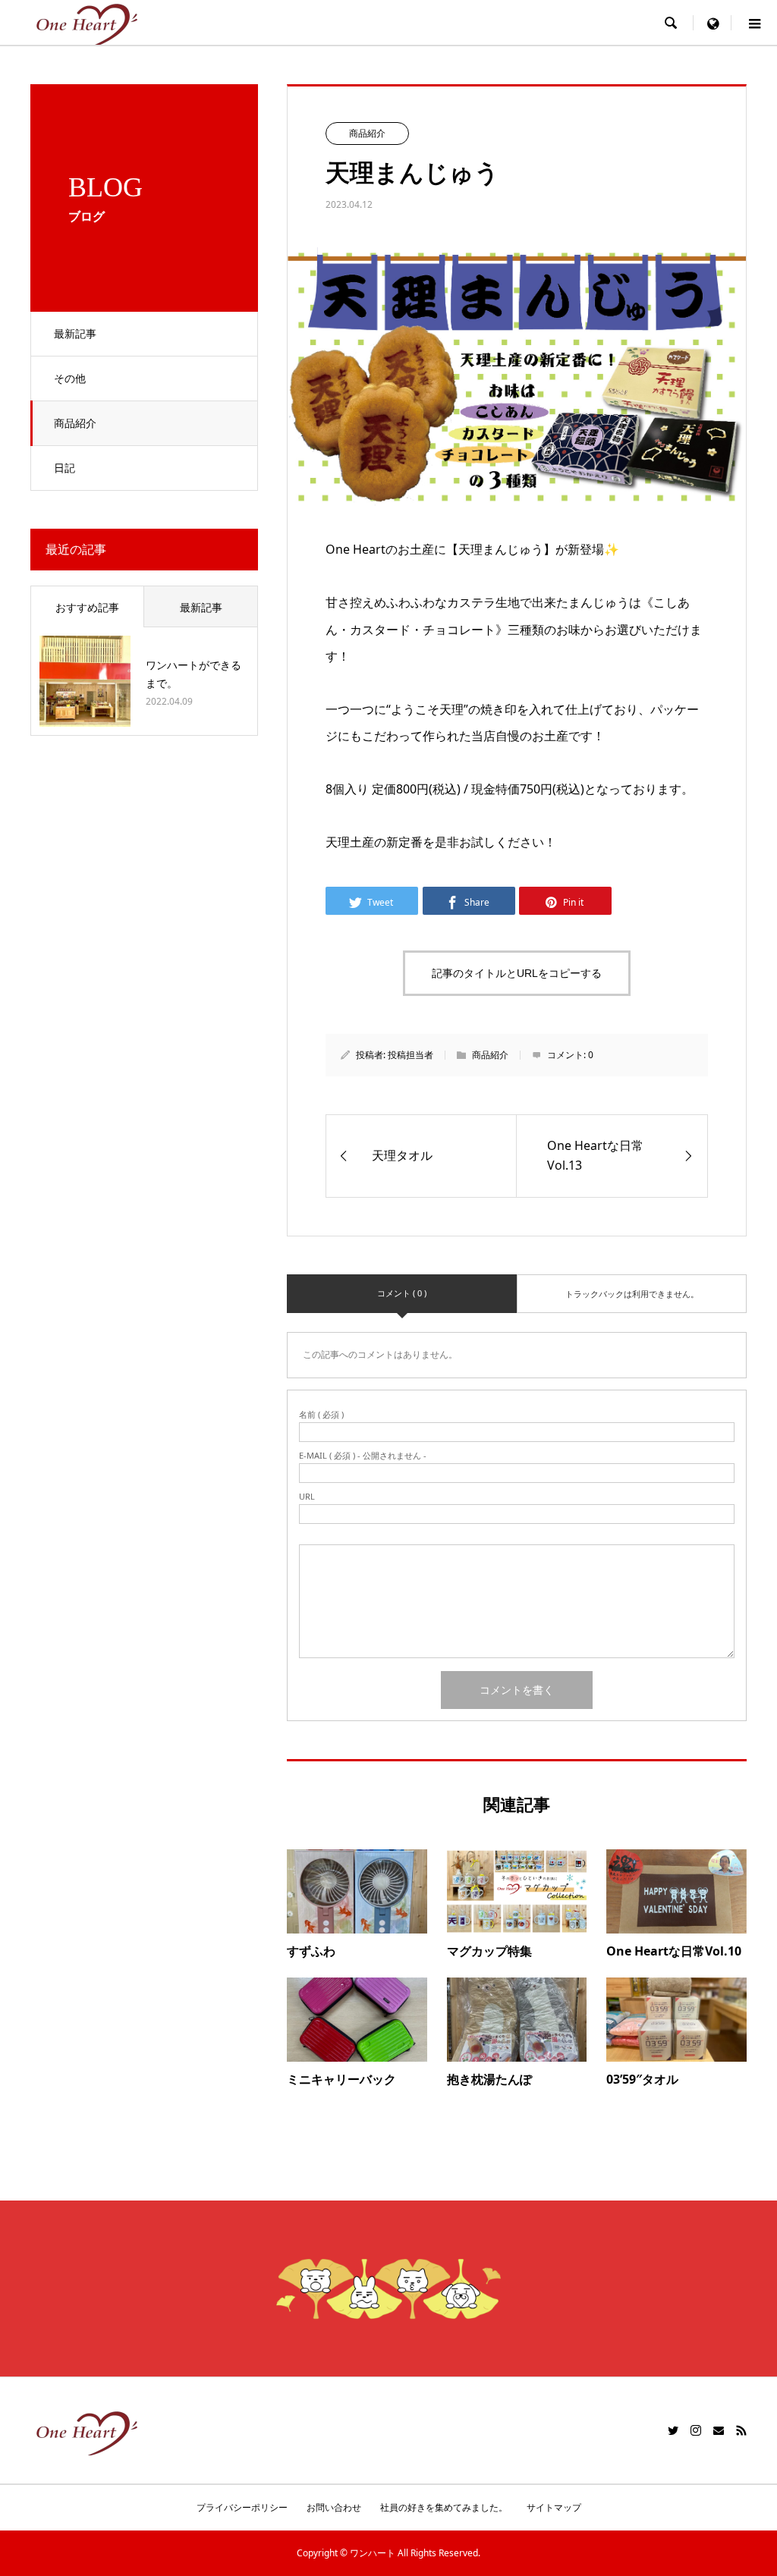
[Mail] (719, 2430)
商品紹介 (75, 423)
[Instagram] (696, 2430)
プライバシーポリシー (242, 2507)
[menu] (713, 23)
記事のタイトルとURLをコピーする (517, 973)
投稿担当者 (411, 1055)
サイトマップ (554, 2507)
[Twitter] (673, 2430)
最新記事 (75, 333)
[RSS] (741, 2430)
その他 (70, 378)
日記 (64, 468)
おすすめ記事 (87, 607)
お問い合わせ (334, 2507)
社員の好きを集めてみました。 (444, 2507)
